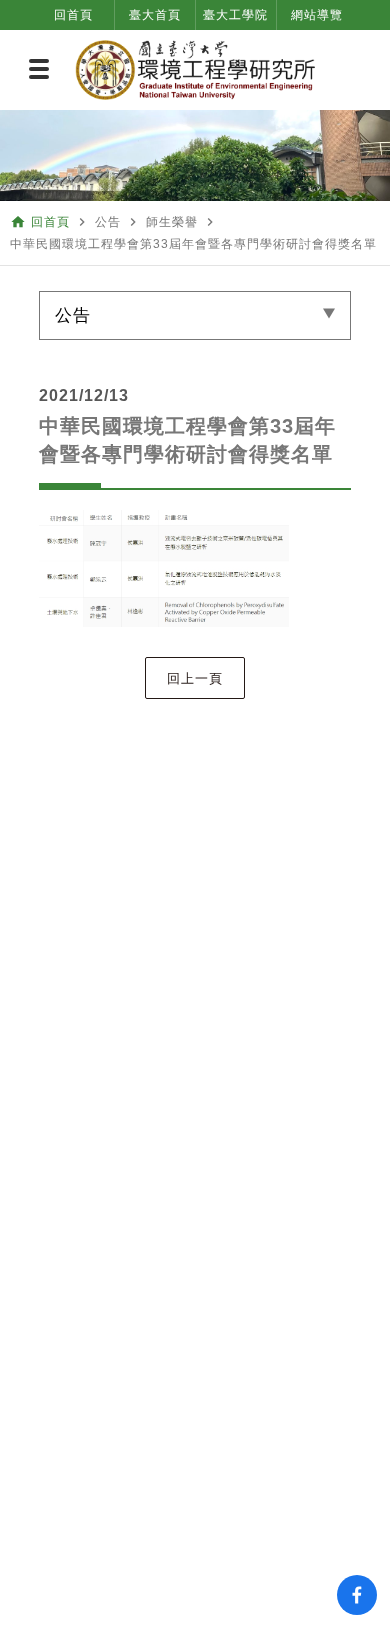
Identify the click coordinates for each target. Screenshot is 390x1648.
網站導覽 (317, 15)
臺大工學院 (235, 15)
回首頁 (73, 15)
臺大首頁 (155, 15)
